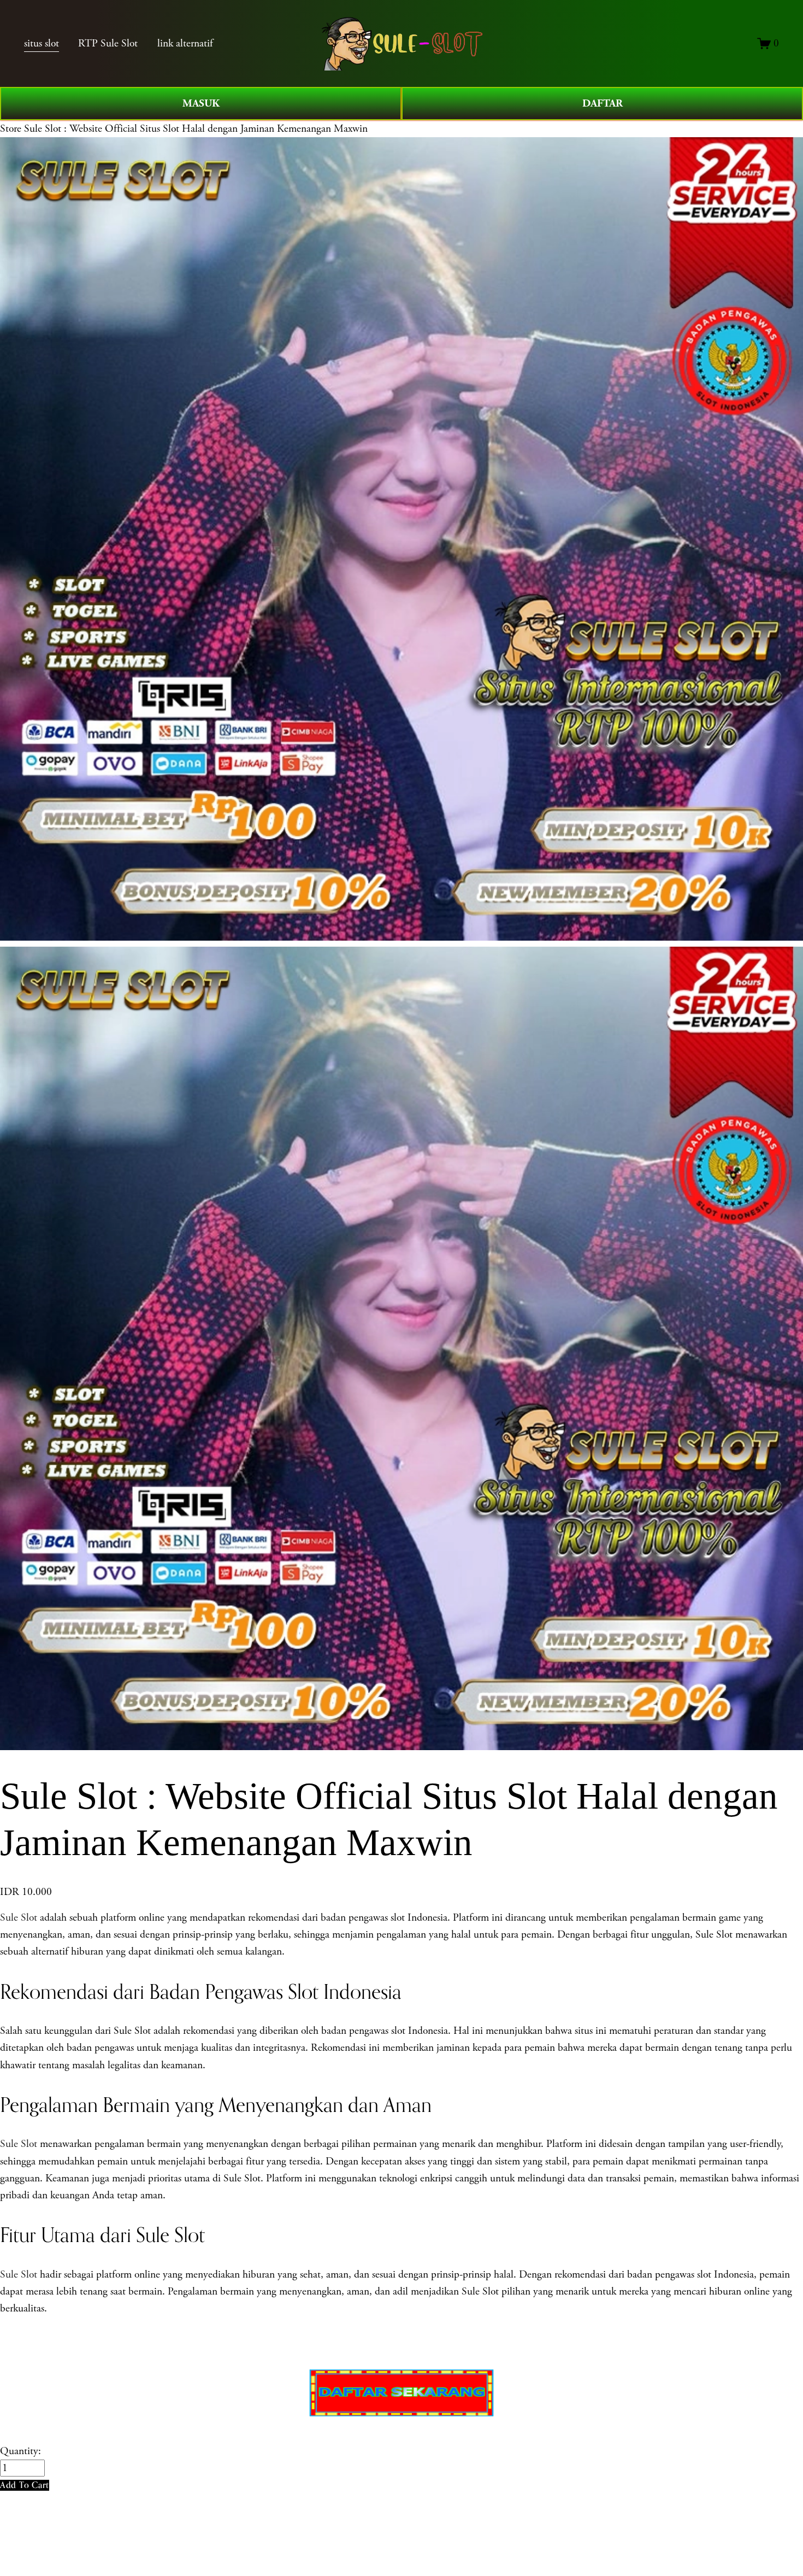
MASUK (201, 103)
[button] (25, 2485)
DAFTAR (603, 103)
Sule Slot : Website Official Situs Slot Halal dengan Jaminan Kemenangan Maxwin (196, 129)
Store (11, 129)
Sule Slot (19, 1918)
